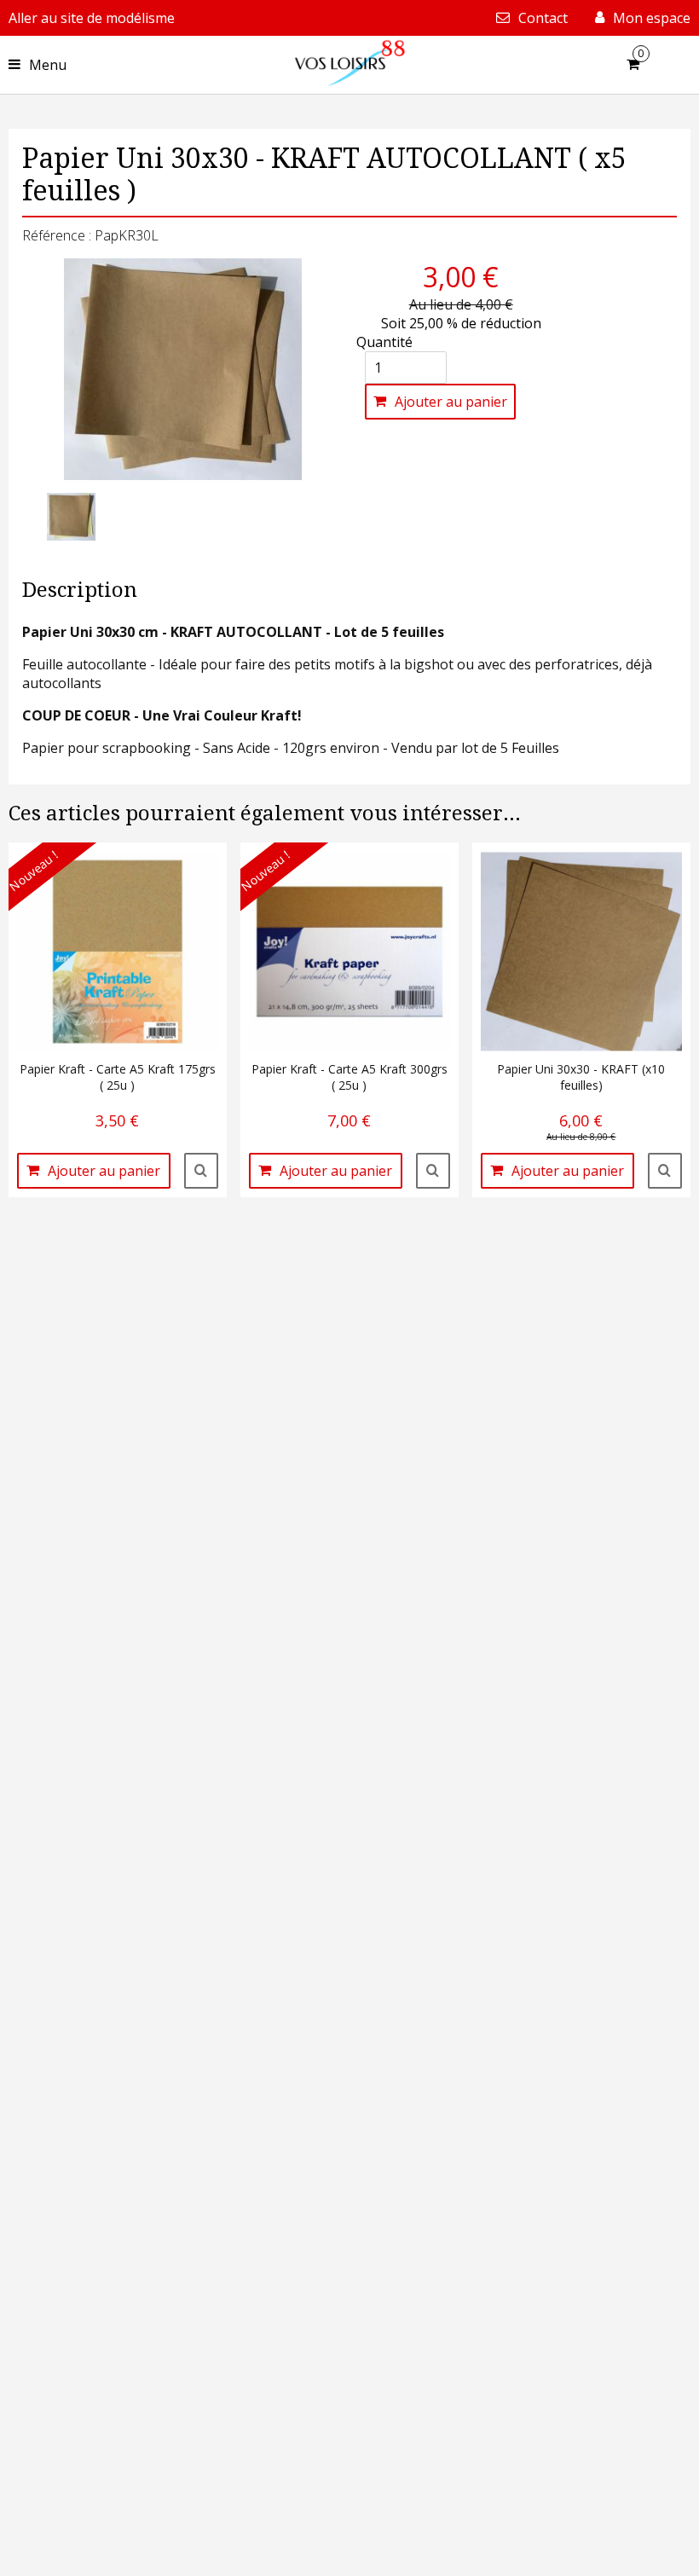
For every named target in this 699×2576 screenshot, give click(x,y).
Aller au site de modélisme (92, 18)
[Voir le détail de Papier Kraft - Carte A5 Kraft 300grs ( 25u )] (433, 1171)
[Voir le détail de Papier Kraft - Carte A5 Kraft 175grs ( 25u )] (201, 1171)
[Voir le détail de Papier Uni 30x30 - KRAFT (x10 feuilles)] (665, 1171)
